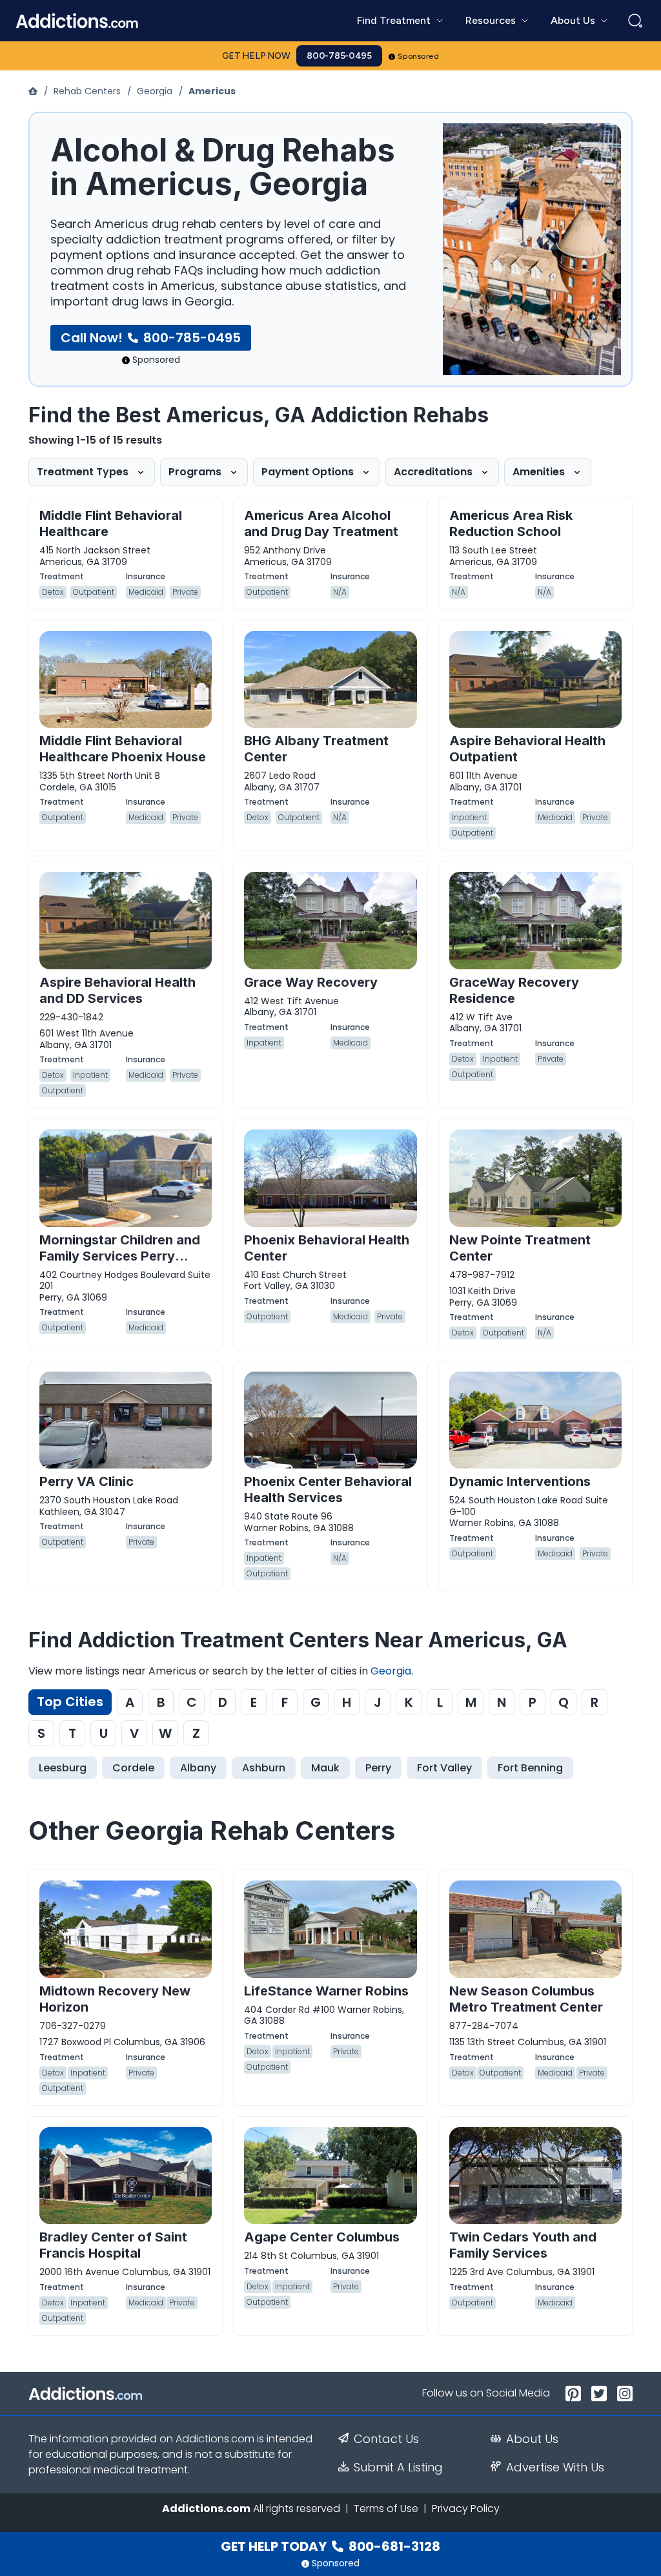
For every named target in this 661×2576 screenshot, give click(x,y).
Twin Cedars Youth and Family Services (523, 2245)
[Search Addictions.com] (635, 21)
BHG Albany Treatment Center (316, 749)
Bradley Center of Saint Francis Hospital (113, 2245)
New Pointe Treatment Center (520, 1248)
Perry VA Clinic (86, 1481)
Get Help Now (256, 56)
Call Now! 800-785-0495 (151, 338)
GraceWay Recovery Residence (514, 990)
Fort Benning (530, 1768)
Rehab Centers (87, 91)
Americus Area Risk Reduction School (511, 523)
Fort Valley (444, 1768)
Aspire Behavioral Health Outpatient (527, 749)
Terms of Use (386, 2509)
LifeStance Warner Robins (326, 1991)
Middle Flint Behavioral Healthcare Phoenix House (123, 749)
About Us (532, 2439)
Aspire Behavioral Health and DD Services (117, 990)
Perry (378, 1768)
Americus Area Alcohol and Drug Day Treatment (321, 523)
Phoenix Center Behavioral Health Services (328, 1489)
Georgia (155, 91)
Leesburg (63, 1768)
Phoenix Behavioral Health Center (327, 1248)
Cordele (133, 1768)
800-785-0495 (339, 56)
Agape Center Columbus (322, 2237)
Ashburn (264, 1768)
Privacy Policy (466, 2509)
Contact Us (386, 2439)
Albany (198, 1768)
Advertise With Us (555, 2468)
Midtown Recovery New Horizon (115, 1999)
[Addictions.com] (34, 91)
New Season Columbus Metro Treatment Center (526, 1999)
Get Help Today (330, 2546)
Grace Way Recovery (311, 982)
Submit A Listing (398, 2468)
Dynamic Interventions (520, 1481)
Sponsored (419, 56)
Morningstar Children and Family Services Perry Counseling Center (120, 1256)
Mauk (325, 1768)
